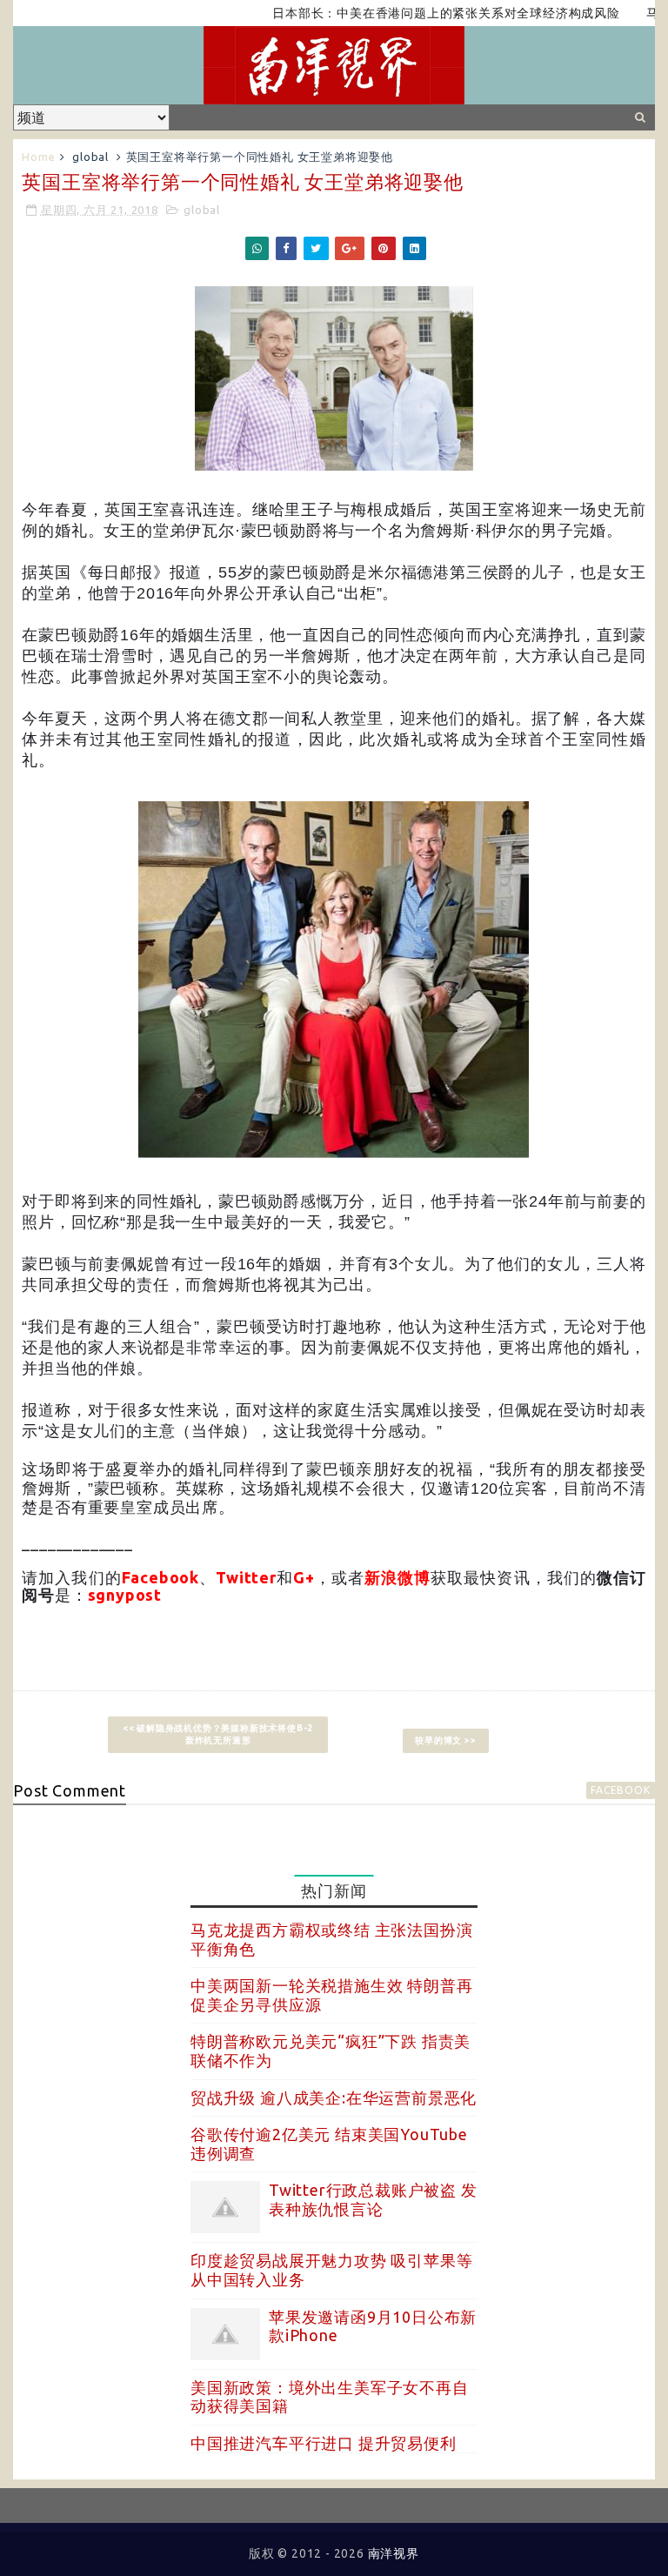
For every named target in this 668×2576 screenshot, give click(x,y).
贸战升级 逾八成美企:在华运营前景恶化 (334, 2098)
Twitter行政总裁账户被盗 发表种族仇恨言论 (373, 2199)
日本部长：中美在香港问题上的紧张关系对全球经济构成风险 (412, 13)
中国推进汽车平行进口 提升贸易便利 (324, 2443)
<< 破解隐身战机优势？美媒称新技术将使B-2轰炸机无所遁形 (218, 1734)
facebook (620, 1790)
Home (38, 157)
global (90, 157)
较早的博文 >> (445, 1740)
